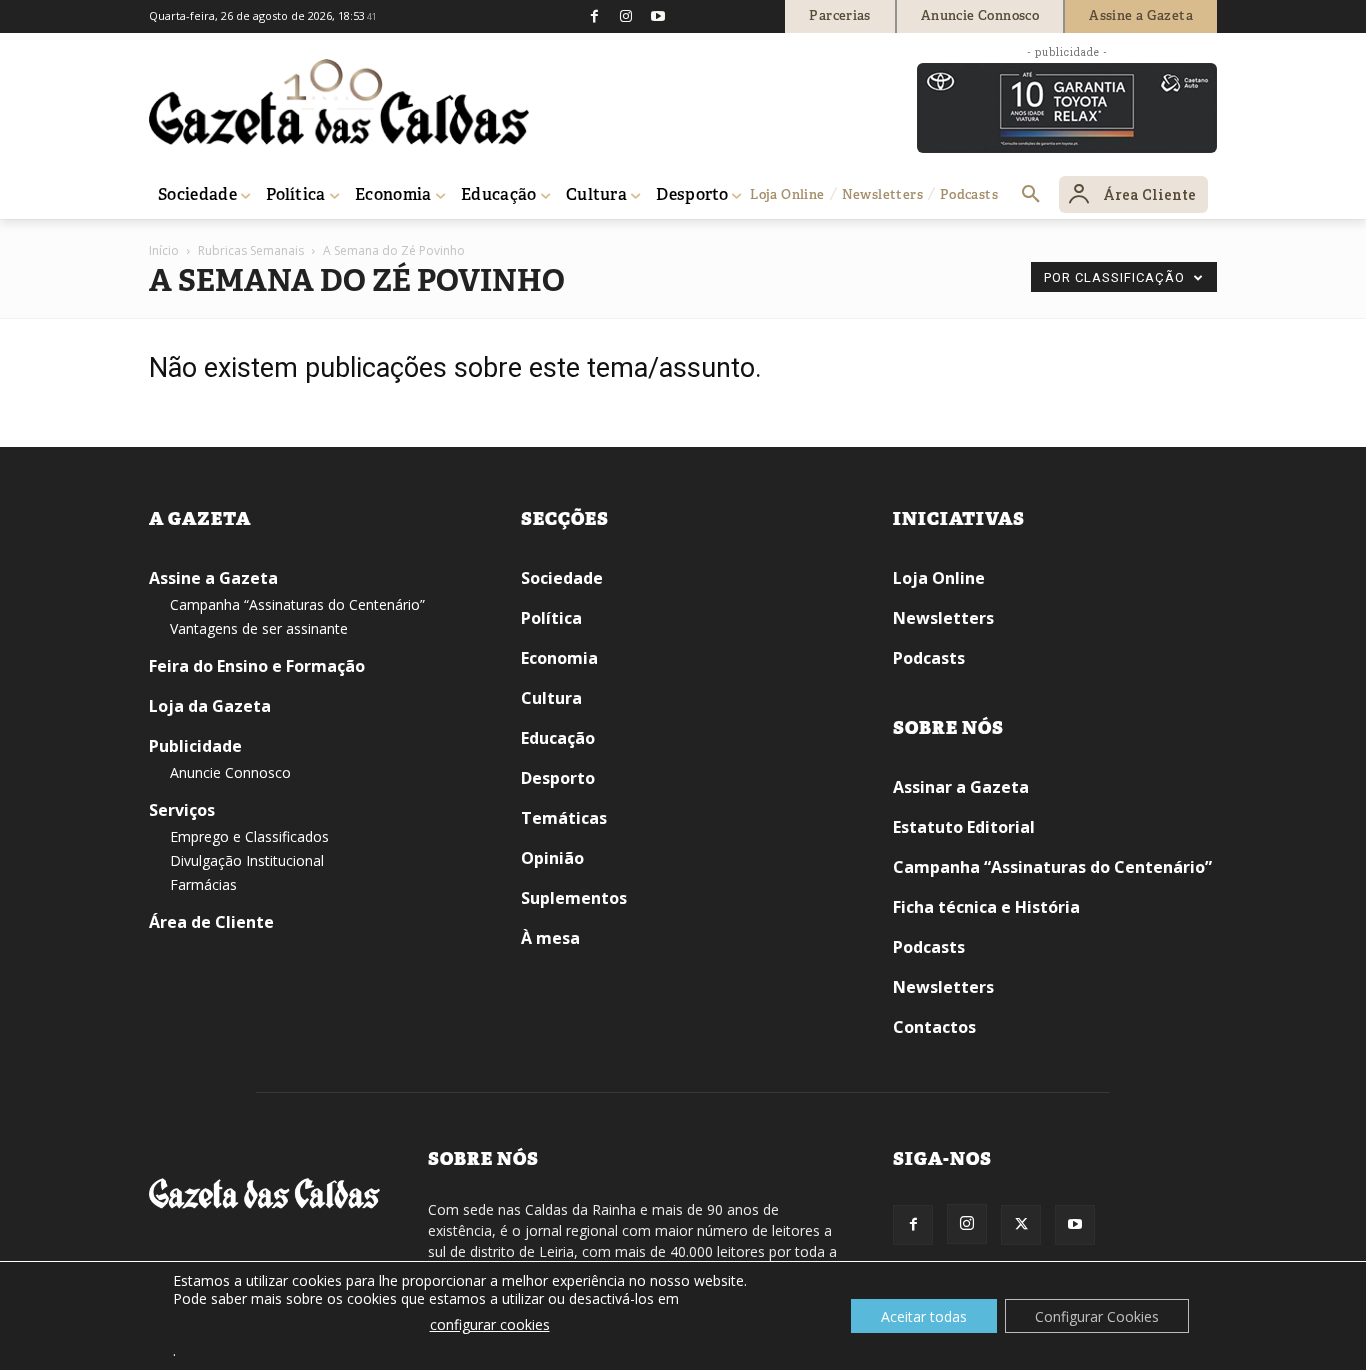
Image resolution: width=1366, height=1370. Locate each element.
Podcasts (929, 658)
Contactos (934, 1027)
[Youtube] (658, 16)
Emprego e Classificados (249, 836)
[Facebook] (594, 16)
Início (164, 250)
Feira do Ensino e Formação (257, 666)
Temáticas (564, 818)
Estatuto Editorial (964, 827)
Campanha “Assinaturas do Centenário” (297, 604)
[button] (1031, 195)
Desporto (558, 778)
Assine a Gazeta (213, 578)
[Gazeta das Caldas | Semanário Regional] (339, 102)
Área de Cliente (211, 922)
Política (551, 618)
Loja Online (939, 578)
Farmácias (203, 884)
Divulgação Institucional (247, 860)
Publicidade (195, 746)
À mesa (550, 938)
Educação (558, 738)
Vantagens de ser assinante (259, 628)
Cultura (551, 698)
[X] (1021, 1225)
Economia (559, 658)
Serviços (182, 810)
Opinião (552, 858)
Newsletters (943, 618)
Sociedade (562, 578)
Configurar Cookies (1097, 1316)
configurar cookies (490, 1324)
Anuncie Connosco (230, 772)
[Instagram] (626, 16)
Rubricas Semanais (251, 250)
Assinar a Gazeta (961, 787)
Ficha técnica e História (986, 907)
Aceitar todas (924, 1316)
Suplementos (574, 898)
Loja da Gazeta (210, 706)
